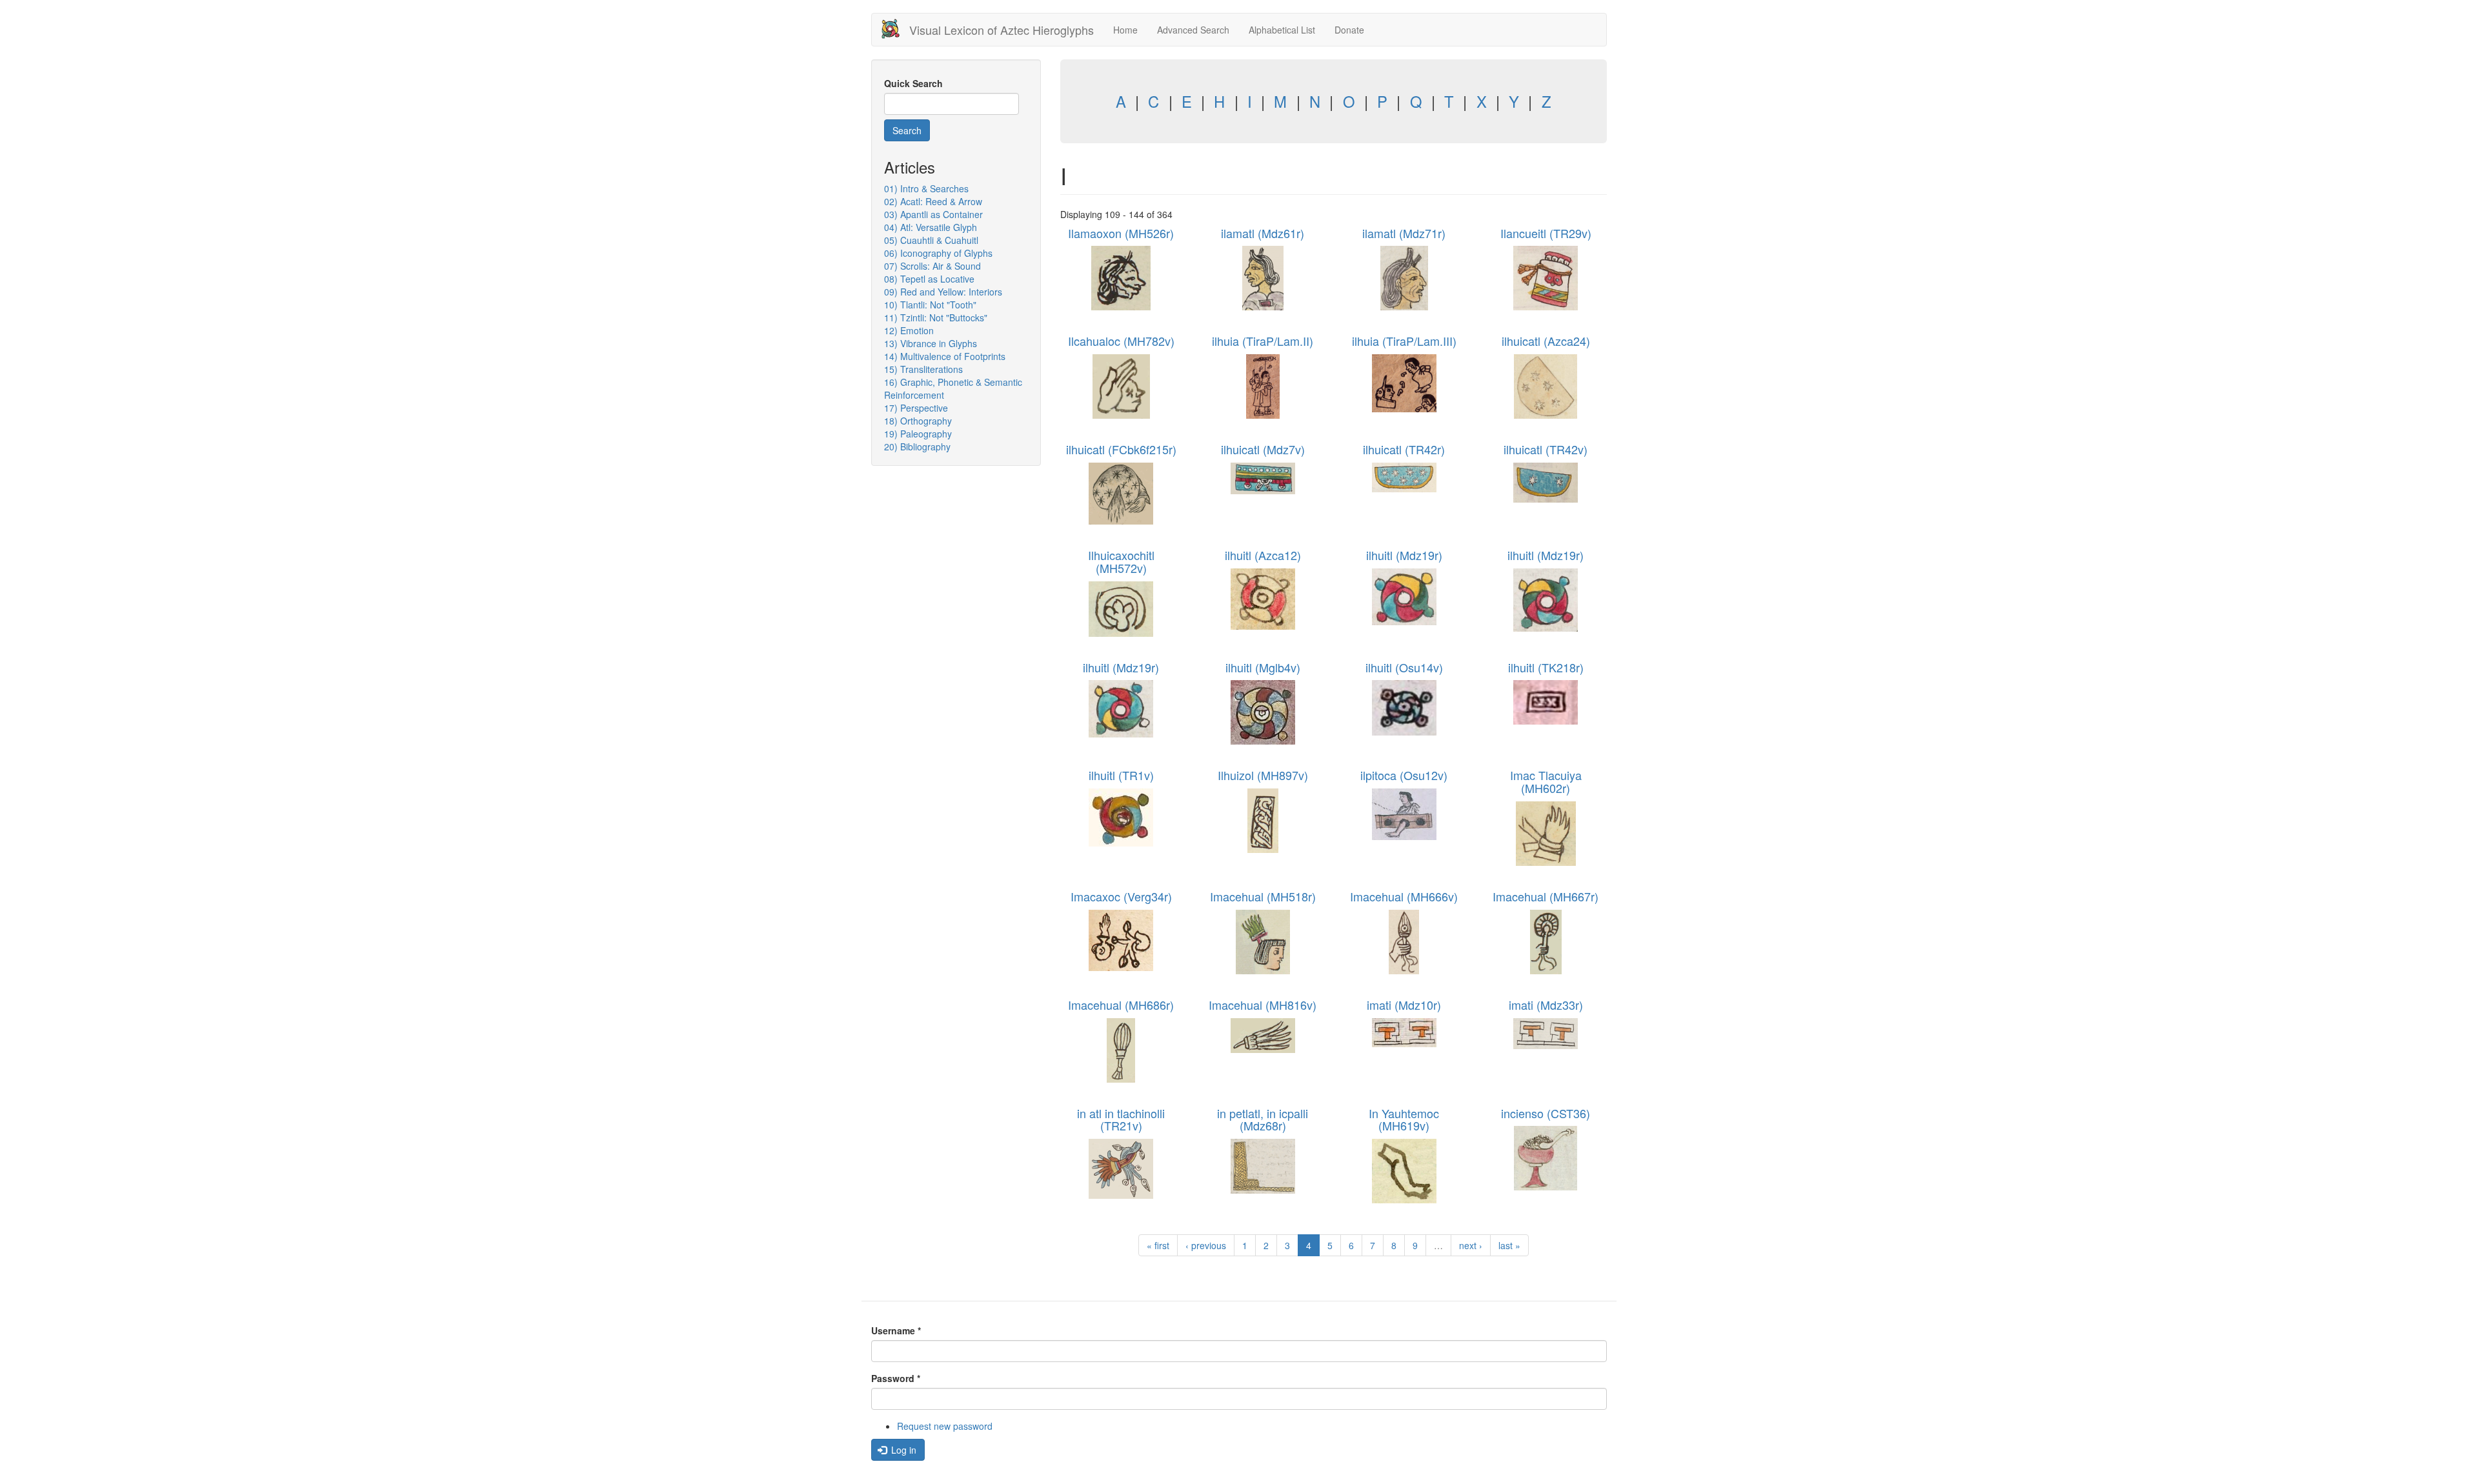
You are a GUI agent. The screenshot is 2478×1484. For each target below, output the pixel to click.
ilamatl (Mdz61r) (1263, 233)
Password (896, 1378)
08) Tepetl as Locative (929, 279)
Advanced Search (1193, 30)
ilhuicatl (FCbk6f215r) (1121, 449)
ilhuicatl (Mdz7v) (1263, 449)
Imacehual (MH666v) (1404, 896)
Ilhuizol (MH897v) (1263, 775)
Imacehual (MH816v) (1263, 1005)
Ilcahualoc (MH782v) (1121, 341)
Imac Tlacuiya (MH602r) (1546, 781)
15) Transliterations (923, 369)
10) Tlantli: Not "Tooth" (930, 305)
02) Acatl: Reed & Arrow (933, 201)
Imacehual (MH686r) (1121, 1005)
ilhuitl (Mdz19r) (1404, 555)
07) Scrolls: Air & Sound (932, 266)
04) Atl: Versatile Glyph (931, 227)
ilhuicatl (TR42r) (1404, 449)
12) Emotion (909, 330)
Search (907, 130)
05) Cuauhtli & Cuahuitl (931, 240)
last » (1509, 1245)
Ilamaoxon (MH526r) (1121, 233)
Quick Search (913, 83)
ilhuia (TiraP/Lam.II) (1263, 341)
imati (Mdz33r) (1546, 1005)
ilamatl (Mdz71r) (1404, 233)
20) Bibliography (917, 446)
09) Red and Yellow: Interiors (943, 292)
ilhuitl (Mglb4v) (1263, 667)
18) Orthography (918, 421)
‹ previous (1206, 1245)
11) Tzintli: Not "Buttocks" (936, 317)
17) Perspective (916, 408)
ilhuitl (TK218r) (1546, 667)
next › (1471, 1245)
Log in (902, 1450)
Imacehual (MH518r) (1263, 896)
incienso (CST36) (1546, 1113)
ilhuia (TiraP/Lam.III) (1404, 341)
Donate (1349, 30)
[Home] (895, 29)
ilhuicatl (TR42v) (1546, 449)
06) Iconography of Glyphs (938, 253)
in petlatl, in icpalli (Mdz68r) (1263, 1119)
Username (896, 1330)
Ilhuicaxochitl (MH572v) (1121, 561)
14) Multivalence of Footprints (945, 356)
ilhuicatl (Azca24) (1546, 341)
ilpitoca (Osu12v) (1404, 775)
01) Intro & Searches (926, 188)
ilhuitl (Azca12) (1263, 555)
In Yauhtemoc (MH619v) (1404, 1119)
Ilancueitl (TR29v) (1546, 233)
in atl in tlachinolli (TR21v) (1121, 1119)
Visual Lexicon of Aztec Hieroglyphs (1002, 30)
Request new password (945, 1426)
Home (1125, 30)
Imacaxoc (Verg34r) (1121, 896)
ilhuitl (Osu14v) (1404, 667)
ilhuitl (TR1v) (1121, 775)
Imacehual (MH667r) (1546, 896)
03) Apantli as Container (933, 214)
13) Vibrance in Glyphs (931, 343)
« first (1158, 1245)
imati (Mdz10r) (1404, 1005)
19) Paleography (918, 434)
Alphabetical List (1282, 30)
